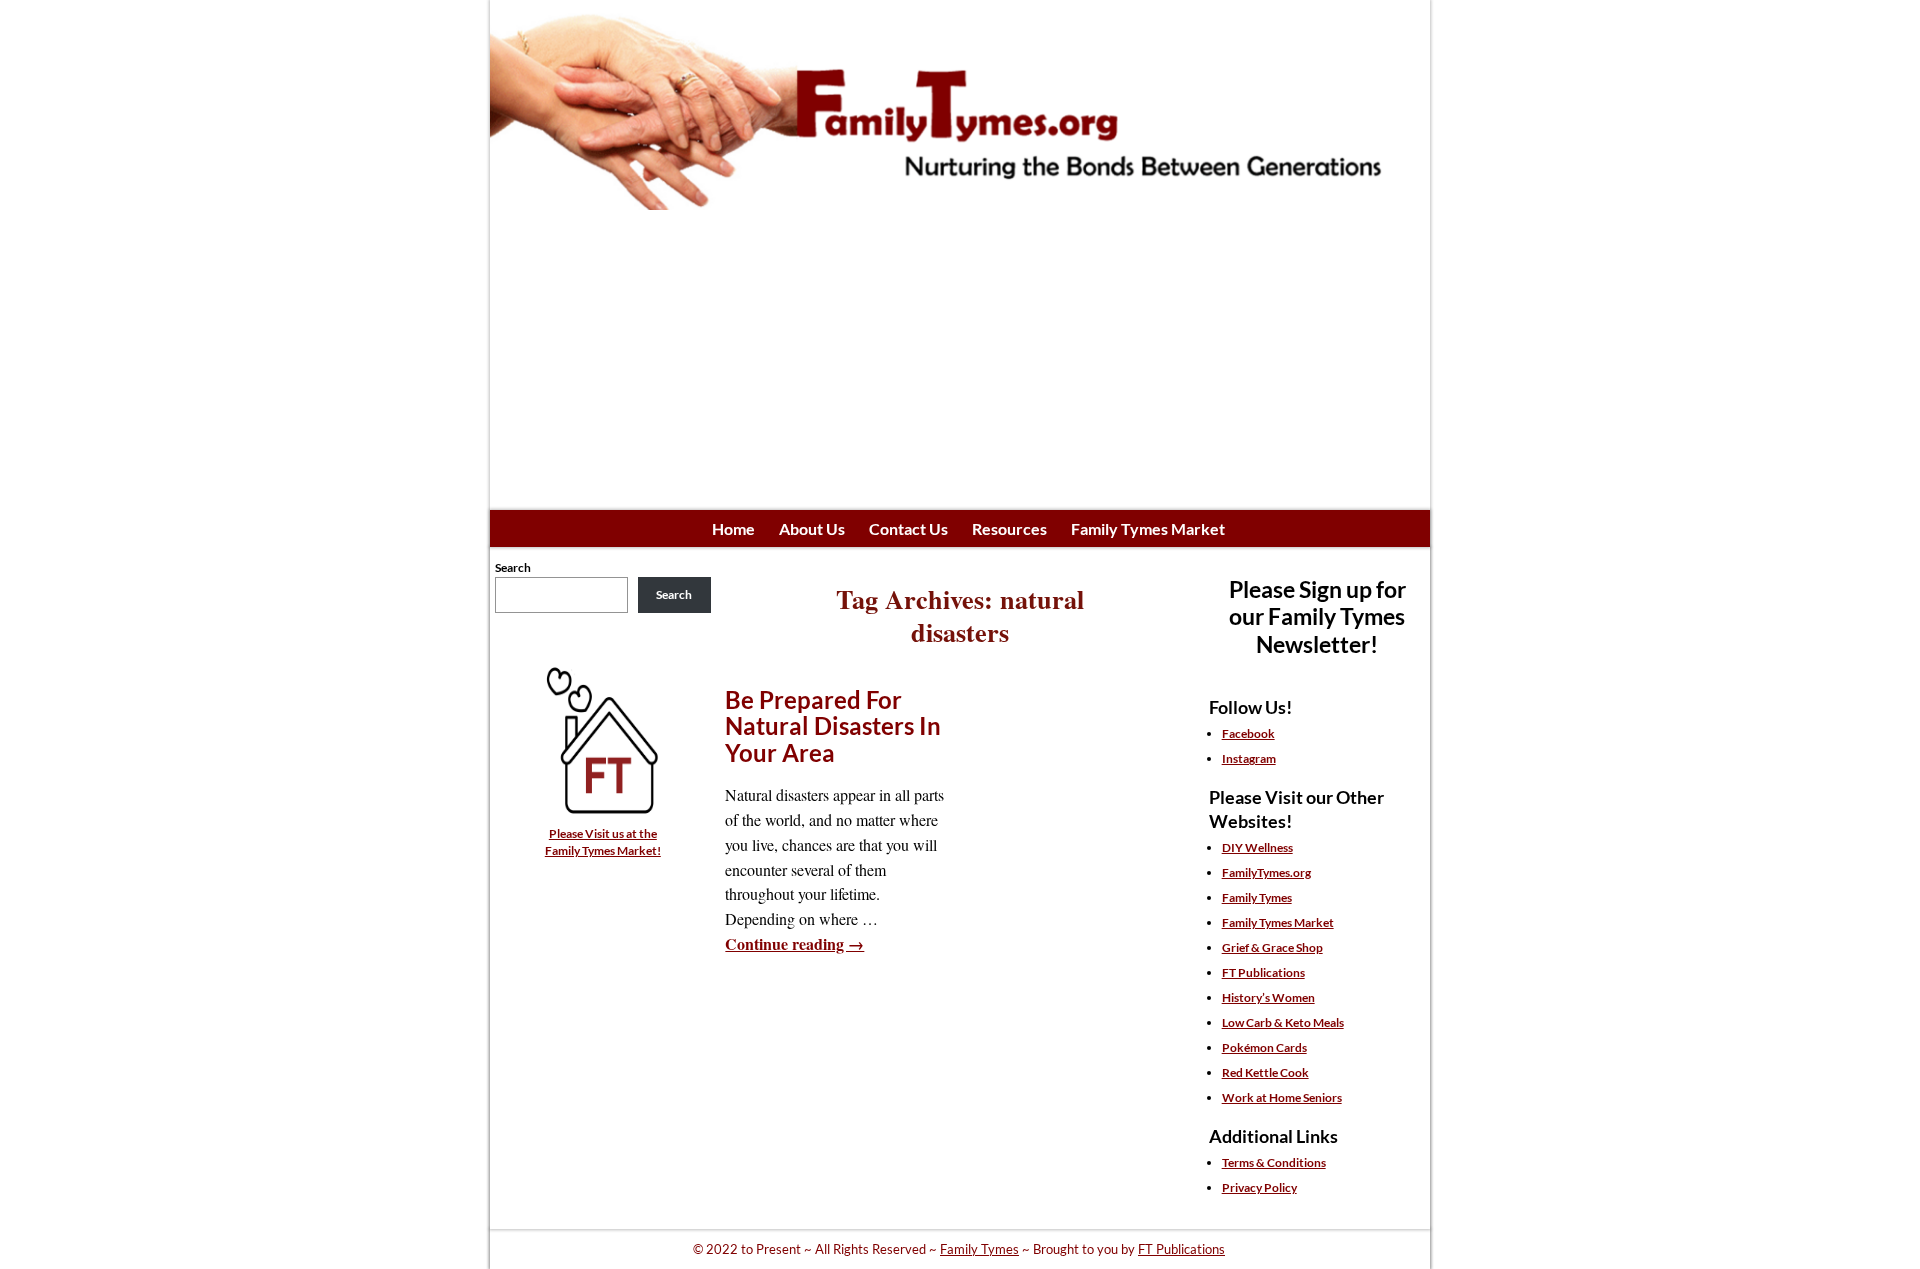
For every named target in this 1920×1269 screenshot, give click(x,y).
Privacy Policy (1259, 1187)
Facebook (1248, 733)
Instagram (1249, 758)
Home (733, 528)
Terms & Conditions (1274, 1162)
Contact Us (908, 528)
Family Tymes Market (1148, 528)
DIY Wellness (1257, 847)
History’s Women (1268, 997)
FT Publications (1263, 972)
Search (513, 567)
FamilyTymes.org (1266, 872)
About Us (812, 528)
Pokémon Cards (1264, 1047)
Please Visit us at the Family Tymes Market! (603, 841)
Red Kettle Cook (1265, 1072)
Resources (1009, 528)
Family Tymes (1257, 897)
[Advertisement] (960, 360)
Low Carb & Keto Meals (1283, 1022)
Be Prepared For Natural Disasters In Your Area (833, 726)
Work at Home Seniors (1282, 1097)
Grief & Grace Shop (1272, 947)
